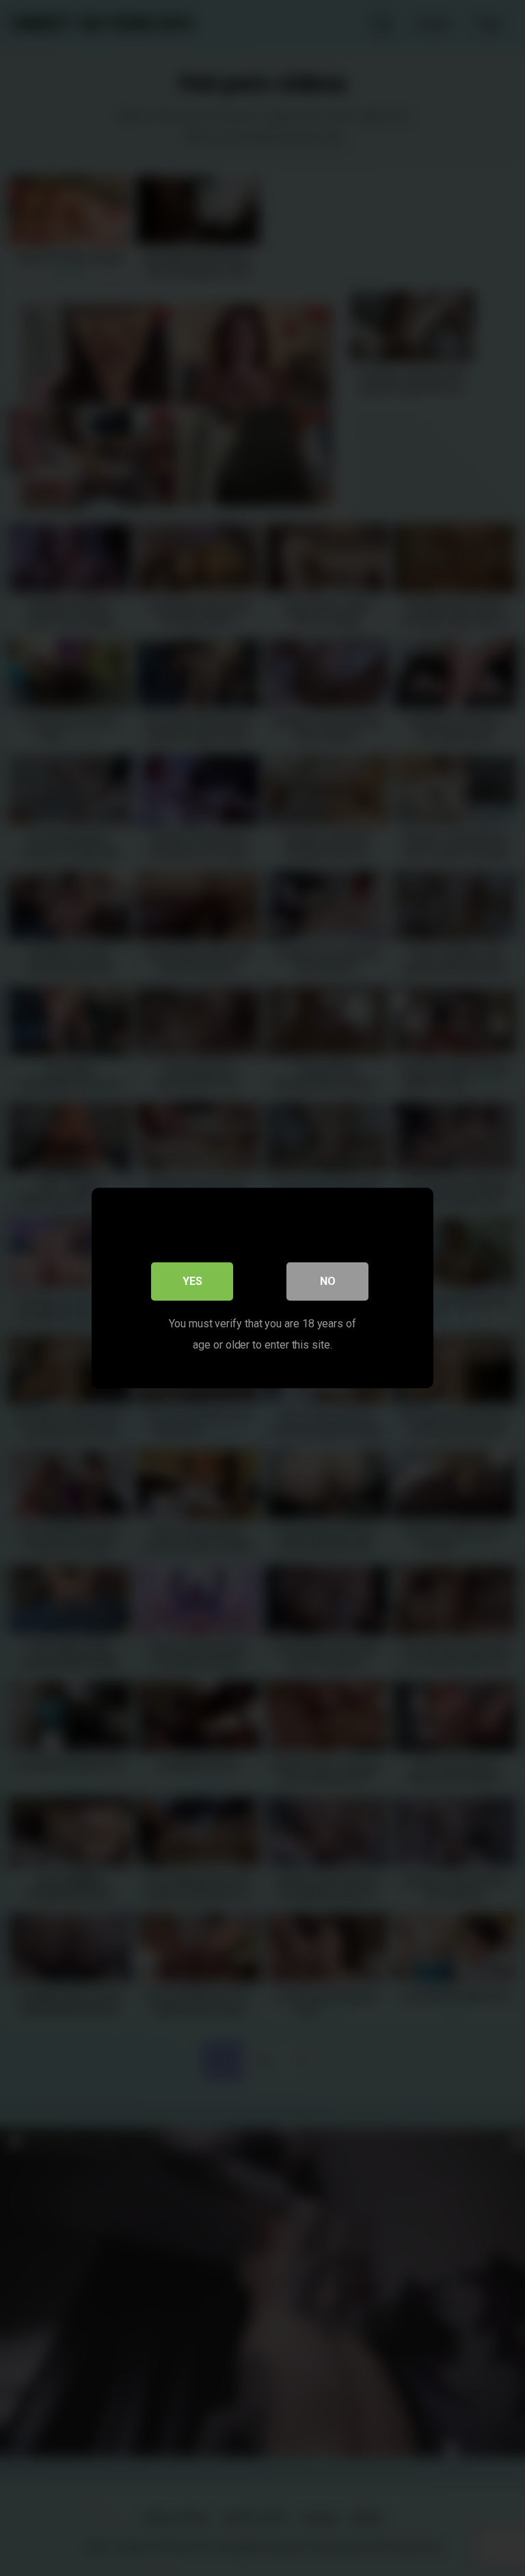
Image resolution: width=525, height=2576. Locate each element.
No (328, 1281)
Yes (192, 1281)
